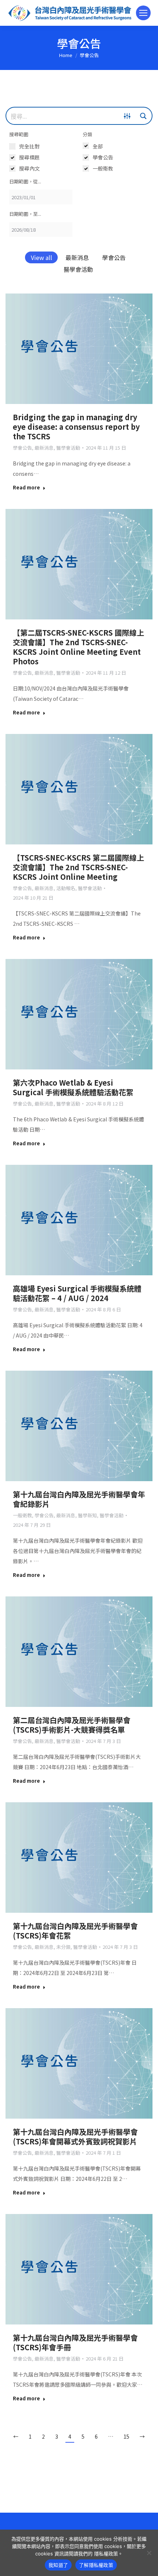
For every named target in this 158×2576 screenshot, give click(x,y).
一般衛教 (22, 1515)
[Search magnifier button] (143, 116)
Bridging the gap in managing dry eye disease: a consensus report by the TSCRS (76, 427)
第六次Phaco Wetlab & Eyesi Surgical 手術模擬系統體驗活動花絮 (73, 1087)
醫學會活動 (78, 269)
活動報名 (66, 888)
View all (42, 257)
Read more (26, 488)
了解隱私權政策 (96, 2565)
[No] (149, 2553)
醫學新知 (87, 1515)
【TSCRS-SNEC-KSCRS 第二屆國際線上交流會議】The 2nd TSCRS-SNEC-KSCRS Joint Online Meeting (78, 867)
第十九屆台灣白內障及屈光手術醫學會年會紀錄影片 (79, 1499)
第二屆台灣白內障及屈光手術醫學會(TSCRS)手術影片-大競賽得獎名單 (72, 1725)
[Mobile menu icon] (143, 13)
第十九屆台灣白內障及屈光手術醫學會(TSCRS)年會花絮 (75, 1931)
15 (126, 2436)
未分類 (63, 1947)
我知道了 (58, 2565)
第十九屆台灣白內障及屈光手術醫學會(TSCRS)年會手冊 (75, 2342)
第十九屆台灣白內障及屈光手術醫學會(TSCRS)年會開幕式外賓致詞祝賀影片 (75, 2136)
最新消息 (77, 257)
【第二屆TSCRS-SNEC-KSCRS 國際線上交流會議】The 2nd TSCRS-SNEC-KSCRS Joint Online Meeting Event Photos (78, 647)
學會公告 (114, 257)
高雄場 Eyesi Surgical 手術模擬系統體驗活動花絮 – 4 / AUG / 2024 (77, 1293)
